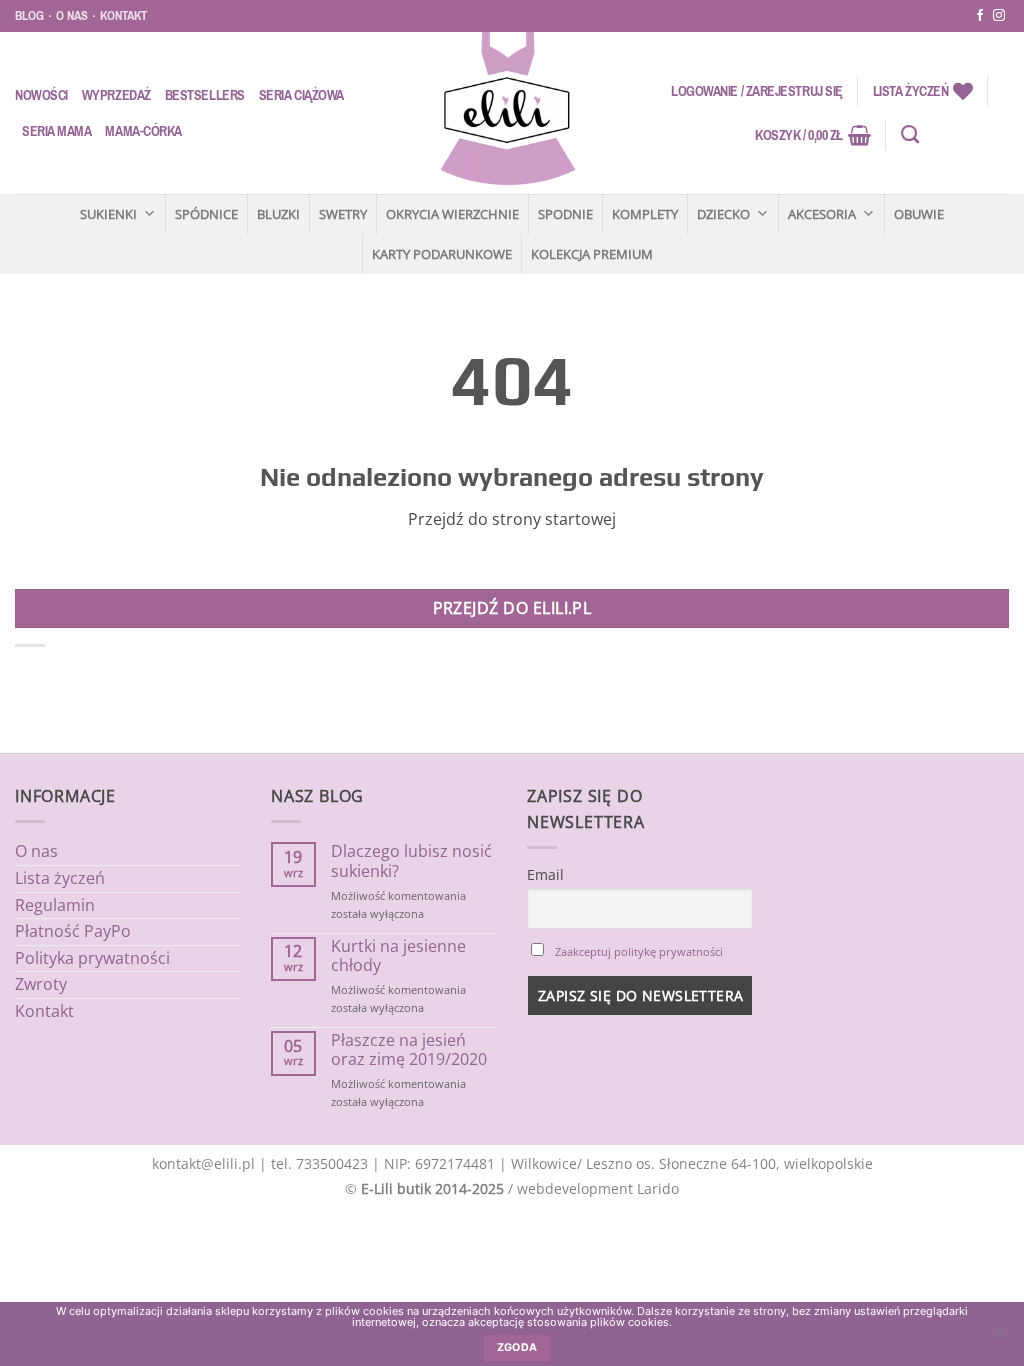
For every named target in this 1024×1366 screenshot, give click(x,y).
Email (545, 874)
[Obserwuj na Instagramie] (999, 16)
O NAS (72, 15)
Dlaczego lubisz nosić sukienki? (411, 861)
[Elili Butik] (507, 113)
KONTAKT (123, 15)
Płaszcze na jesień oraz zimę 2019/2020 (409, 1050)
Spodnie (565, 214)
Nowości (41, 95)
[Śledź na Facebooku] (980, 16)
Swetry (343, 214)
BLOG (29, 15)
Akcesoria (822, 214)
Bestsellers (205, 95)
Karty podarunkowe (442, 254)
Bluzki (278, 214)
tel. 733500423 (319, 1163)
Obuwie (919, 214)
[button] (757, 91)
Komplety (645, 214)
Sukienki (108, 214)
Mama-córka (143, 131)
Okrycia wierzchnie (452, 214)
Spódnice (206, 214)
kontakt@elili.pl (203, 1163)
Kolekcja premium (592, 254)
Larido (658, 1188)
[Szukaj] (910, 135)
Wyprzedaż (116, 95)
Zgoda (517, 1347)
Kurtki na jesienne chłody (398, 956)
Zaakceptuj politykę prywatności (639, 951)
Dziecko (723, 214)
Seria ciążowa (301, 95)
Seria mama (56, 131)
